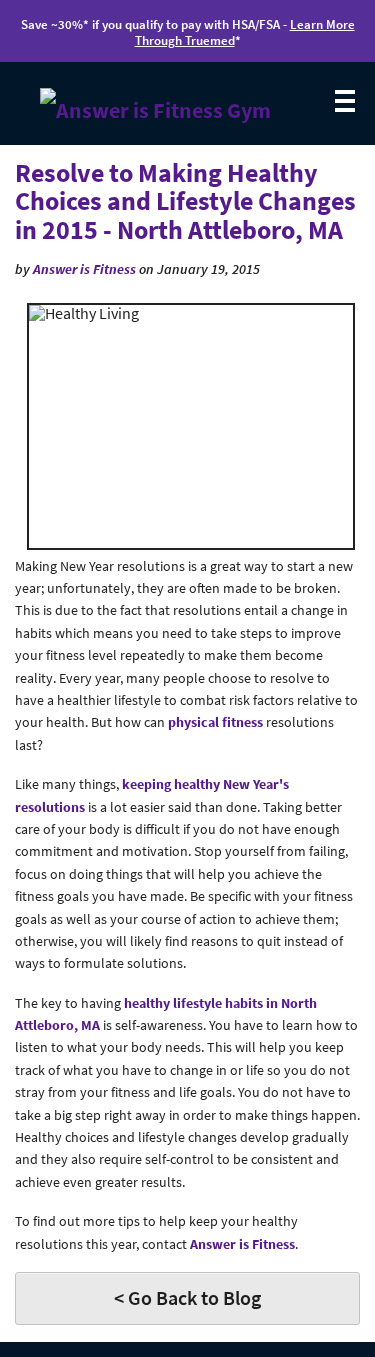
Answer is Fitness (84, 269)
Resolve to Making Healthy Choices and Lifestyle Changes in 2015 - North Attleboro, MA (185, 201)
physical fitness (215, 722)
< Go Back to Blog (187, 1297)
